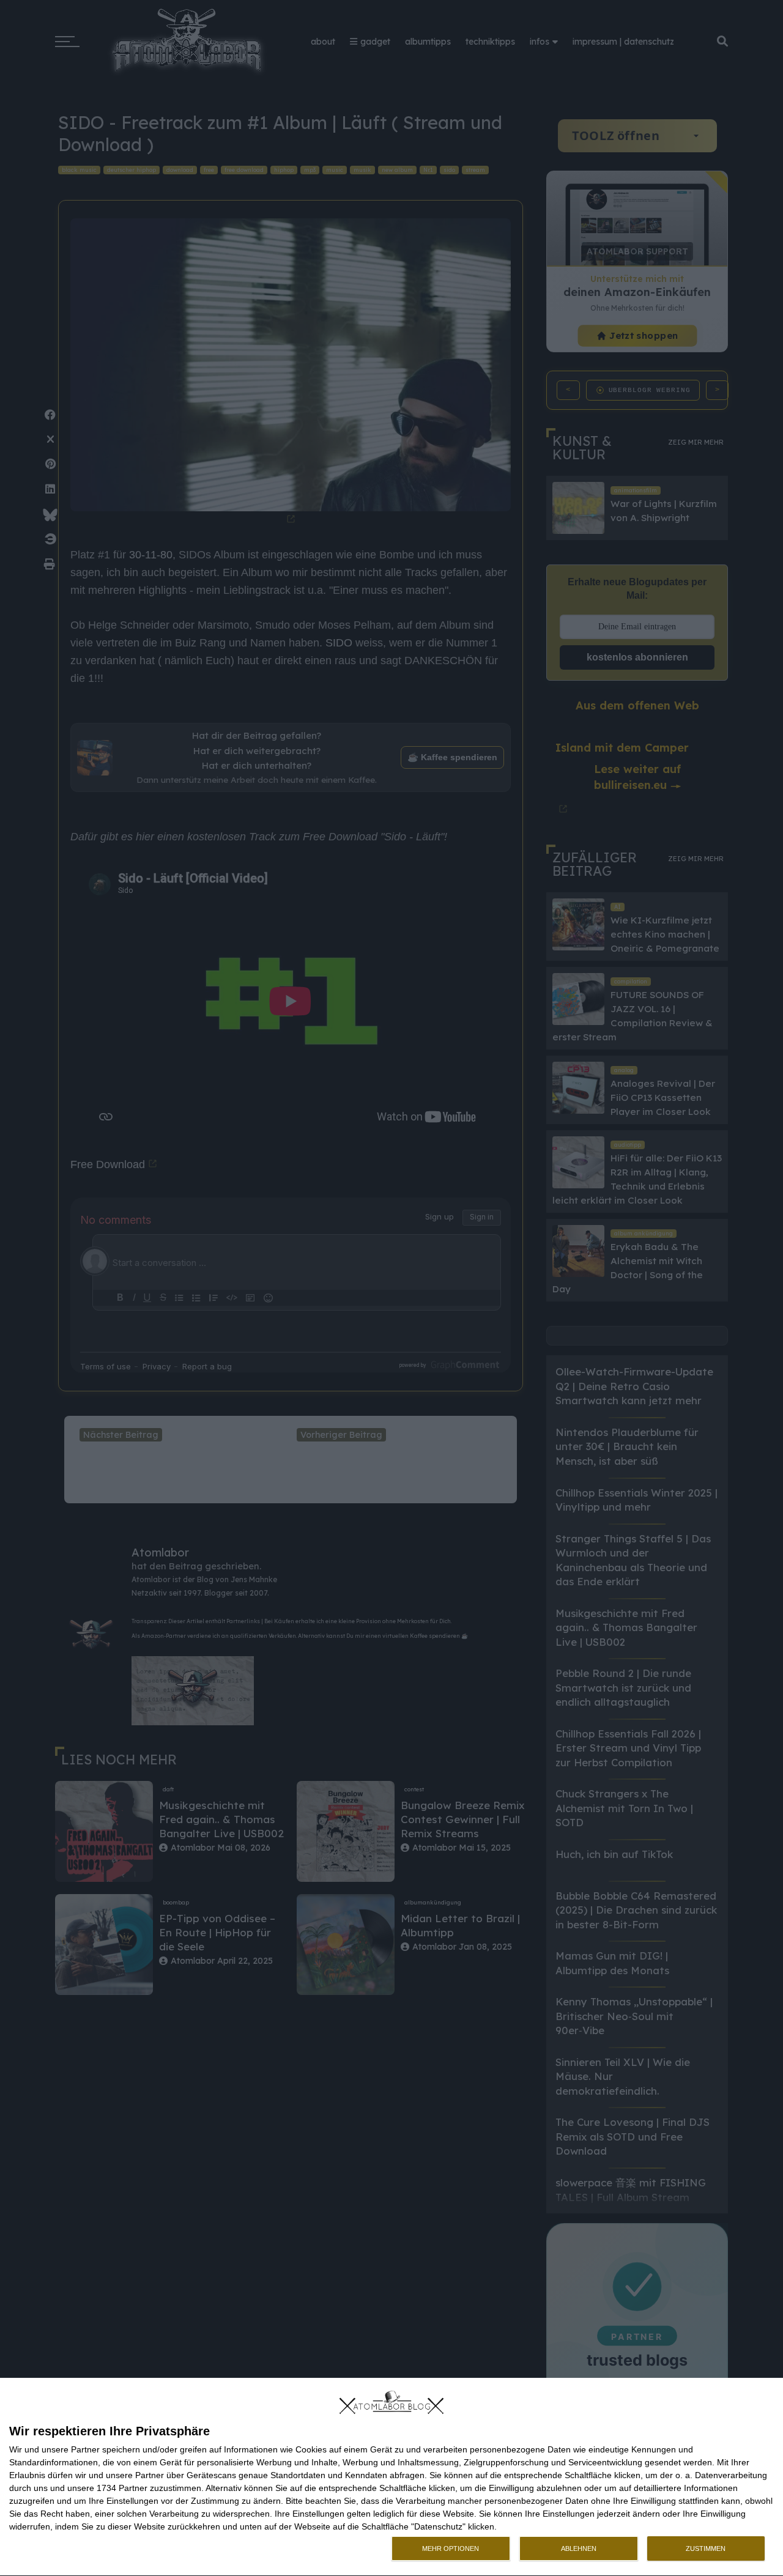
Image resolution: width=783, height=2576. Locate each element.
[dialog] (391, 2477)
